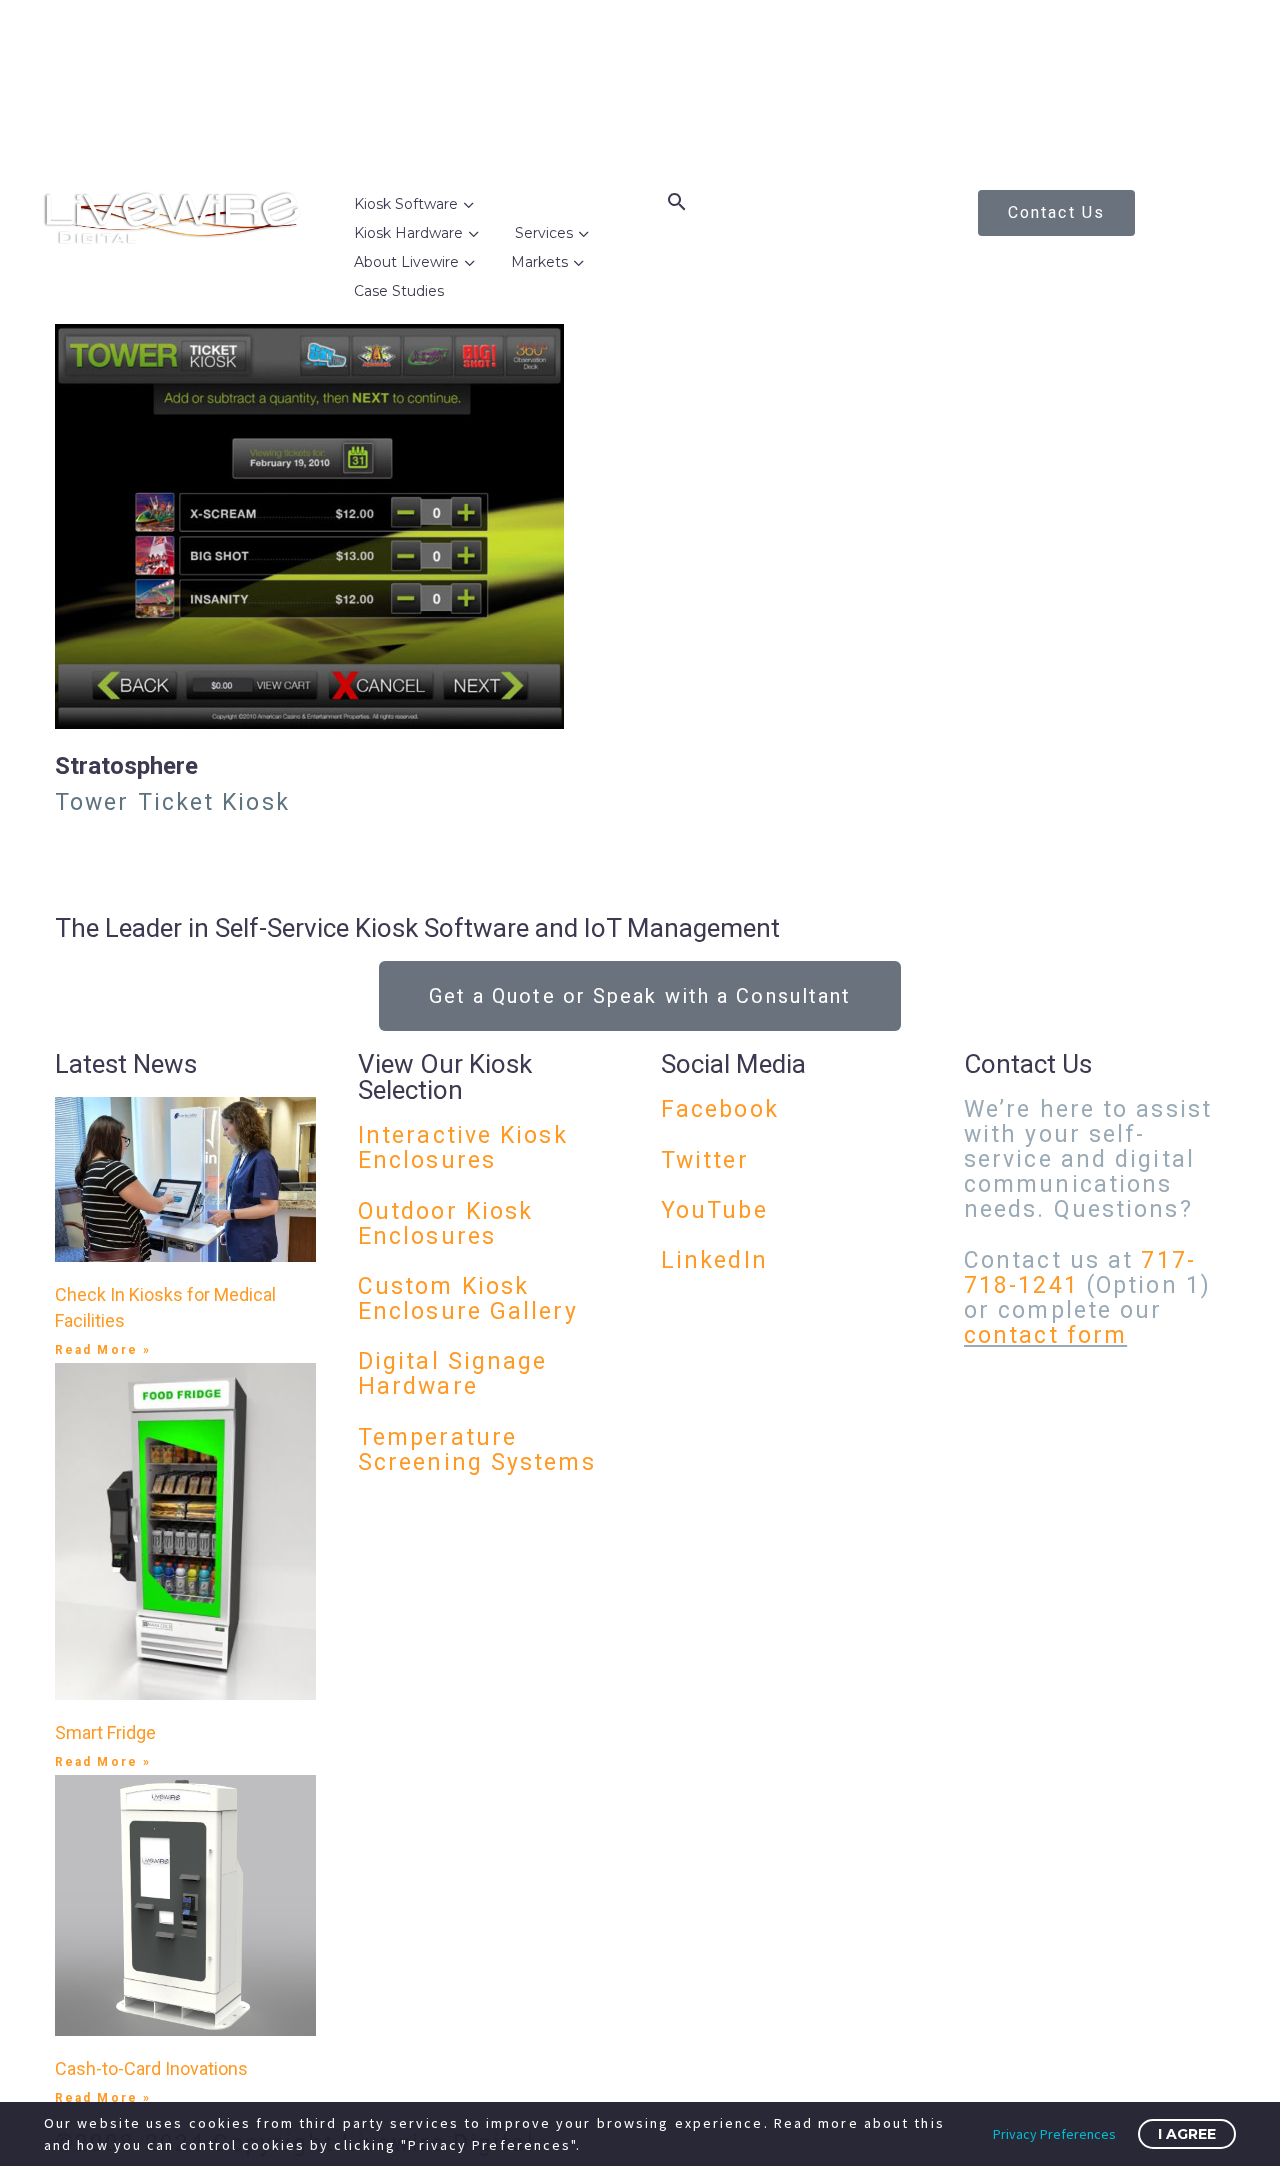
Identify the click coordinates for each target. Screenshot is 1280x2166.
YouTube (714, 1210)
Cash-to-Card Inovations (151, 2068)
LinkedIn (714, 1260)
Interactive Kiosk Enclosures (463, 1148)
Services (544, 233)
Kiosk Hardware (408, 233)
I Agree (1187, 2134)
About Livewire (406, 262)
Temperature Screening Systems (477, 1450)
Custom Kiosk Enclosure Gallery (468, 1299)
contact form (1045, 1335)
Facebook (720, 1109)
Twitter (705, 1160)
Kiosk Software (406, 204)
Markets (539, 262)
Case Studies (399, 291)
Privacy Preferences (1054, 2134)
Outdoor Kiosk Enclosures (445, 1224)
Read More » (103, 1350)
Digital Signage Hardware (453, 1374)
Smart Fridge (105, 1732)
